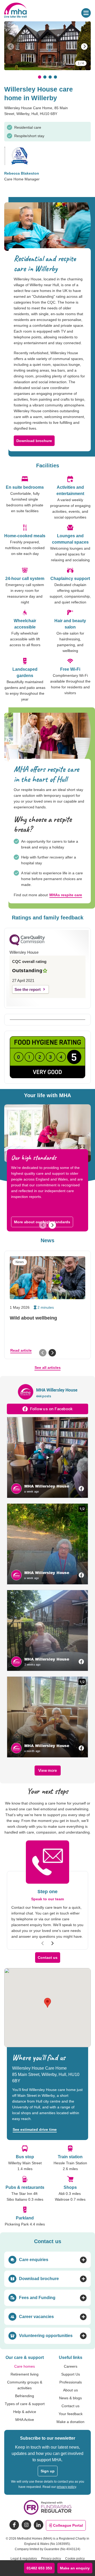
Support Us (71, 2374)
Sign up (48, 2471)
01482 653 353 (39, 2568)
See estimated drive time (35, 2129)
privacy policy (66, 2487)
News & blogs (70, 2398)
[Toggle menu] (86, 13)
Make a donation (70, 2422)
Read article (21, 1350)
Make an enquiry (75, 2568)
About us (70, 2390)
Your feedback (71, 2414)
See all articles (48, 1368)
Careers (71, 2366)
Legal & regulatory (24, 2559)
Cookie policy (75, 2559)
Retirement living (25, 2374)
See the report (28, 989)
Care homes (25, 2366)
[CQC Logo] (27, 944)
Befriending (25, 2396)
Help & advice (25, 2412)
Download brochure (34, 441)
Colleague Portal (68, 2525)
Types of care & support (25, 2404)
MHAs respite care (66, 895)
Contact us (48, 1958)
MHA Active (25, 2420)
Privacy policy (51, 2559)
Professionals (71, 2382)
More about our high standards (42, 1222)
